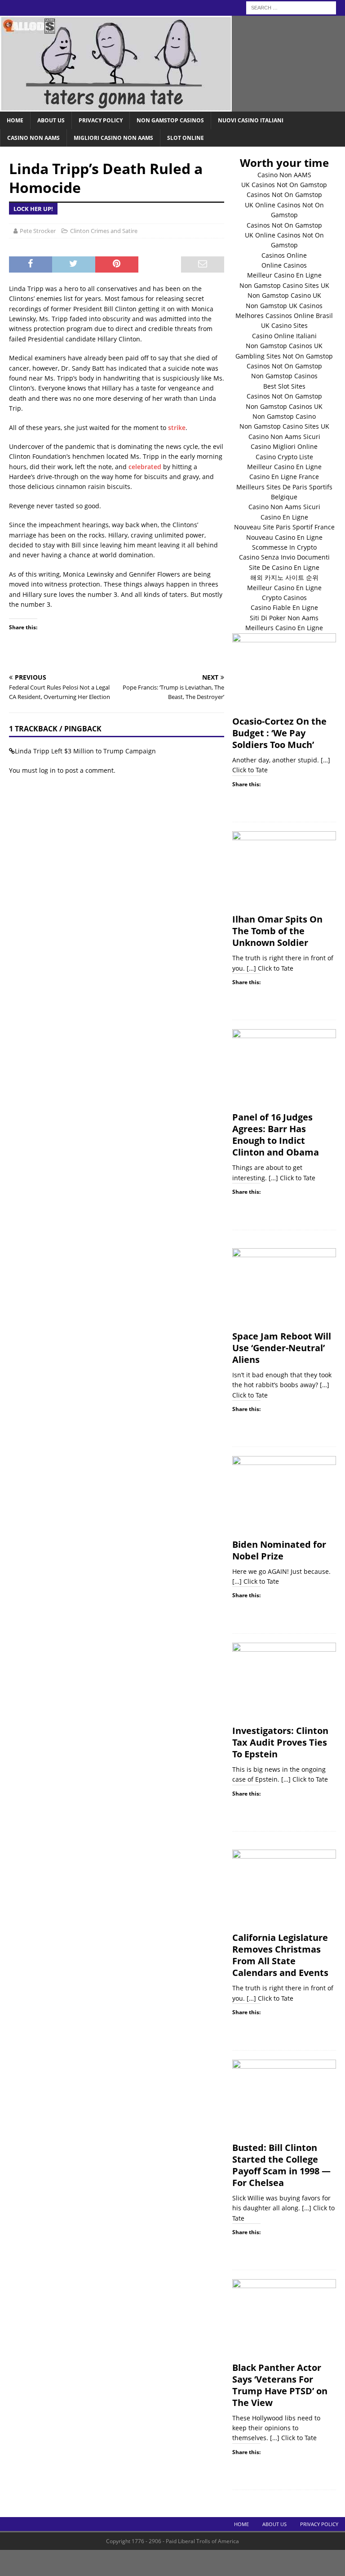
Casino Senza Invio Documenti (284, 557)
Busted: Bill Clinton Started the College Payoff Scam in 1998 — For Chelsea (281, 2165)
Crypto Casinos (284, 598)
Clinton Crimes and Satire (104, 231)
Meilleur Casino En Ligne (284, 275)
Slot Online (186, 138)
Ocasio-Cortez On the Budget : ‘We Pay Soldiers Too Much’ (279, 733)
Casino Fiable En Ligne (284, 607)
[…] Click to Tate (270, 968)
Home (15, 120)
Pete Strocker (38, 231)
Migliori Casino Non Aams (113, 138)
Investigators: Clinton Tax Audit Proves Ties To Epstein (280, 1742)
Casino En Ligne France (284, 477)
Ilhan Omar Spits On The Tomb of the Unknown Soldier (277, 931)
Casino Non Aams (33, 138)
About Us (51, 120)
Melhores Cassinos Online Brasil (284, 316)
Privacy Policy (101, 120)
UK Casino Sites (284, 325)
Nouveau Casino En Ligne (284, 537)
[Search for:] (291, 7)
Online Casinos (284, 265)
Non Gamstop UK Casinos (284, 306)
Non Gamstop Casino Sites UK (284, 285)
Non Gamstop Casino (284, 416)
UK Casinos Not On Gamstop (284, 185)
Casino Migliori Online (284, 446)
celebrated (145, 467)
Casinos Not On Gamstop (284, 195)
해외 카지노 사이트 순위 (284, 577)
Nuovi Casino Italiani (251, 120)
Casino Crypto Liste (284, 457)
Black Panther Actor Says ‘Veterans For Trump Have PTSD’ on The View (280, 2385)
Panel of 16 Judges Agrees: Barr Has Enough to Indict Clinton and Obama (276, 1135)
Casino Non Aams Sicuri (284, 437)
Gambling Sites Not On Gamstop (284, 356)
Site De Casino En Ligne (284, 567)
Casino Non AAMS (284, 175)
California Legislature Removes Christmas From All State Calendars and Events (280, 1955)
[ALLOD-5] (116, 106)
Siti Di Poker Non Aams (284, 618)
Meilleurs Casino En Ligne (284, 628)
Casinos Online (284, 255)
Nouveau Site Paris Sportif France (284, 527)
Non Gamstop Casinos (170, 120)
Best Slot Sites (284, 386)
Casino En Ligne (284, 517)
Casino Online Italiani (284, 336)
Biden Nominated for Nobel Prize (279, 1550)
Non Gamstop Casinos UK (284, 346)
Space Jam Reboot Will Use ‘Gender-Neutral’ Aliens (282, 1348)
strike (177, 428)
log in (47, 770)
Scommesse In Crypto (284, 547)
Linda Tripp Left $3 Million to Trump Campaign (85, 751)
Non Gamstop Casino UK (284, 295)
